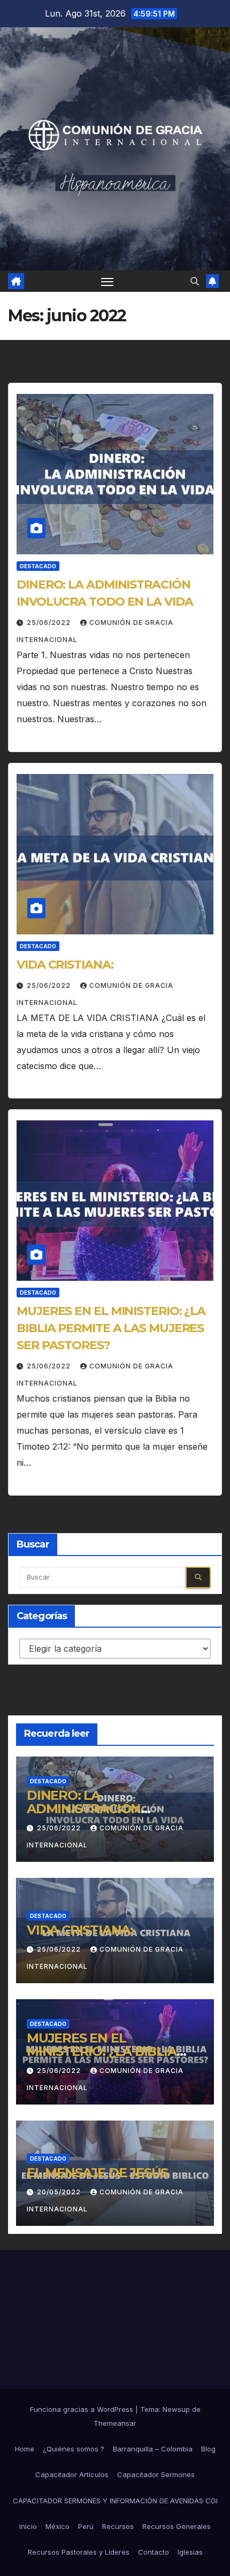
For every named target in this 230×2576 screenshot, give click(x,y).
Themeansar (115, 2423)
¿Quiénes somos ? (74, 2449)
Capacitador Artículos (72, 2474)
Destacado (38, 566)
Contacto (154, 2552)
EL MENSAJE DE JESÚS (97, 2173)
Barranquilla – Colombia (153, 2449)
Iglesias (190, 2552)
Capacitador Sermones (156, 2474)
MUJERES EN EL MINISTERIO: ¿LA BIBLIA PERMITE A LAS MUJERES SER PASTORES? (111, 1328)
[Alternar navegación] (108, 281)
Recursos (118, 2526)
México (57, 2526)
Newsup (176, 2409)
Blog (208, 2449)
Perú (86, 2526)
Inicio (28, 2526)
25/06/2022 (50, 622)
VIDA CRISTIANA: (65, 965)
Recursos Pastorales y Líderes (79, 2552)
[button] (195, 281)
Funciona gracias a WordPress (83, 2409)
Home (25, 2449)
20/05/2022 (60, 2192)
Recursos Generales (177, 2526)
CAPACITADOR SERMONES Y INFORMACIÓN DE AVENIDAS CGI (115, 2501)
